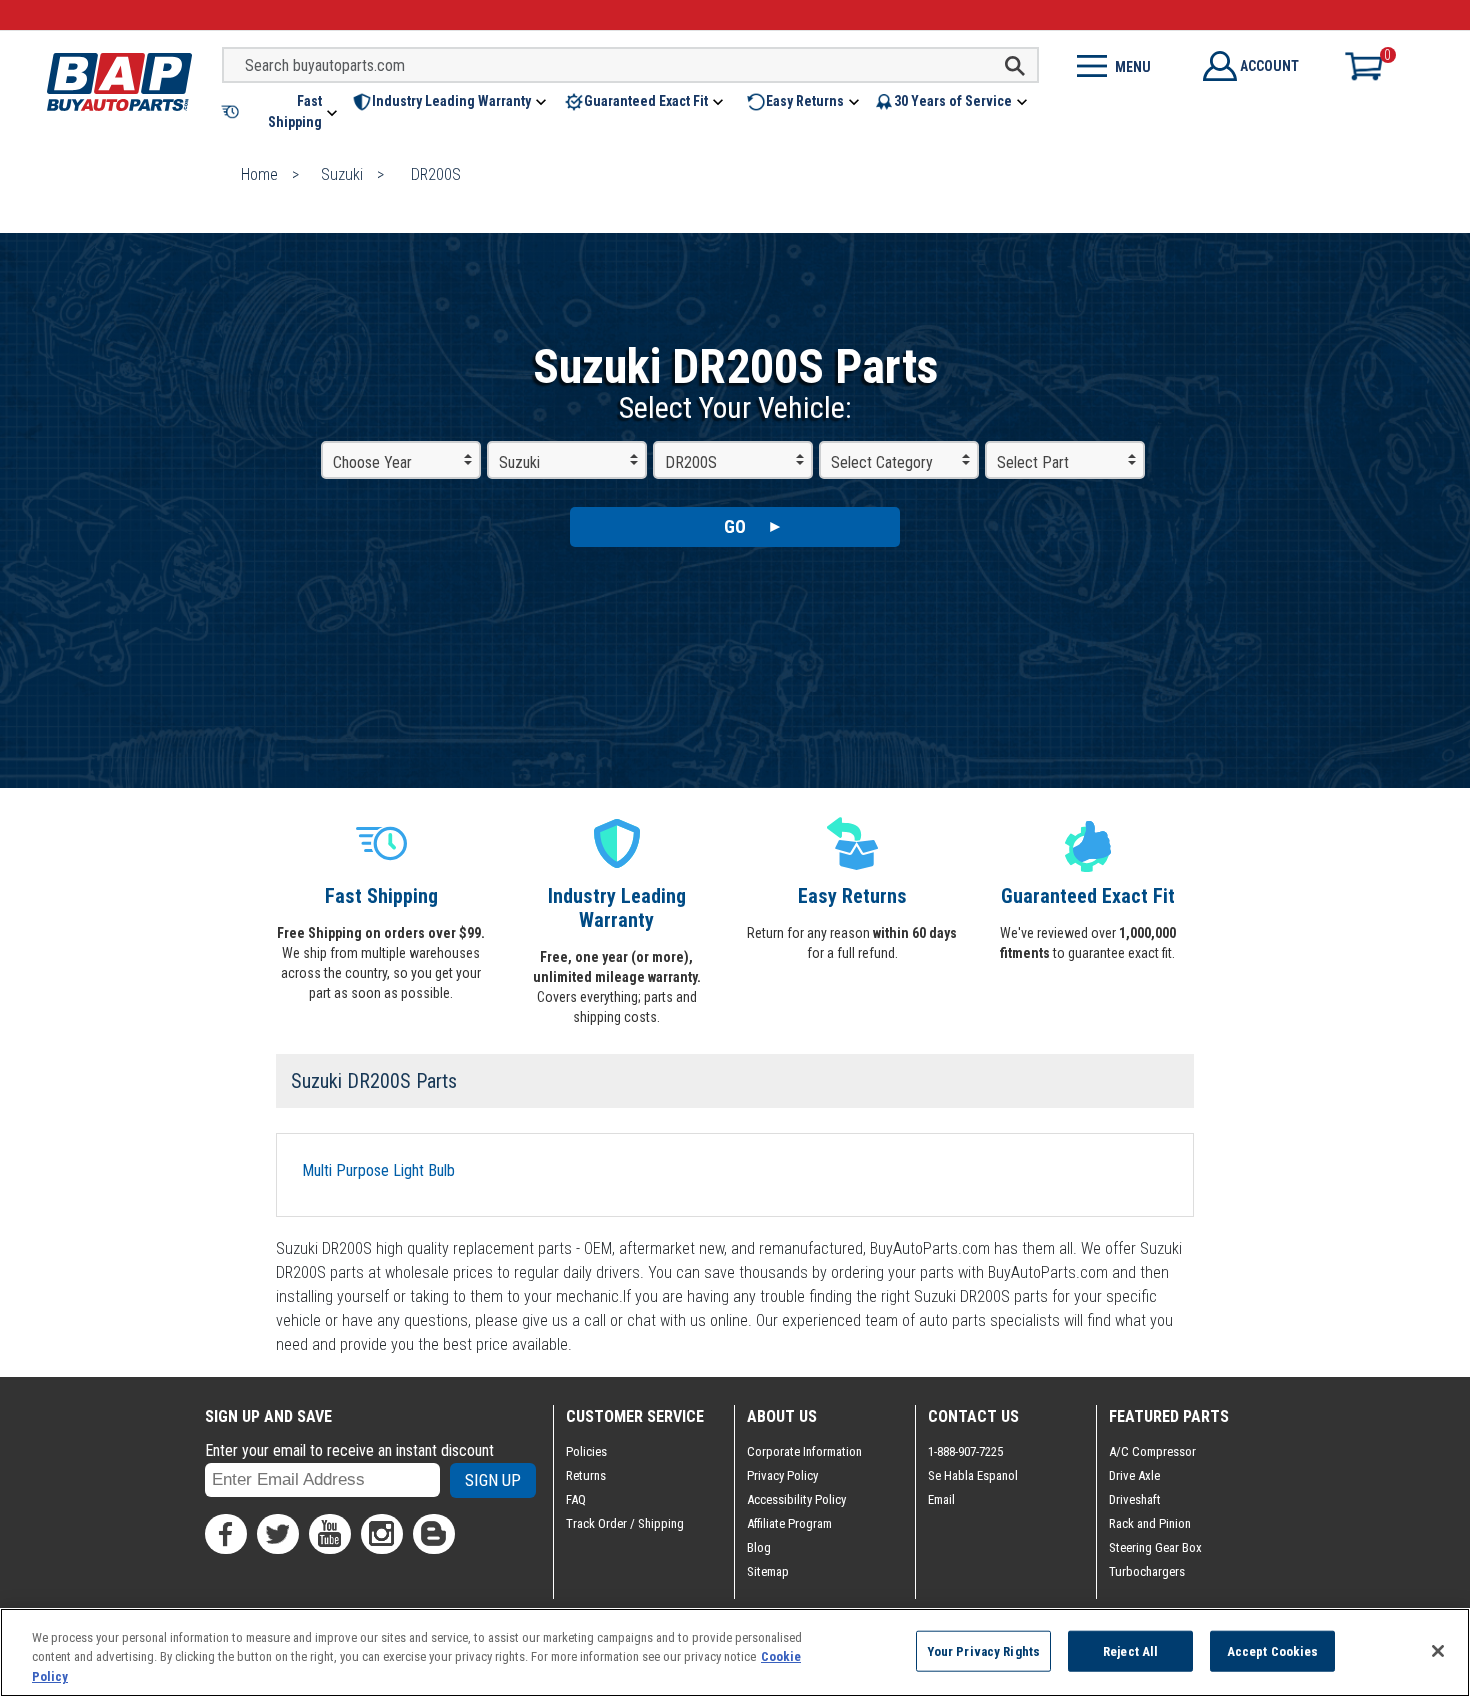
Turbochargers (1147, 1571)
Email (941, 1499)
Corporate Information (804, 1451)
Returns (586, 1475)
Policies (586, 1451)
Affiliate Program (789, 1523)
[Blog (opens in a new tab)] (434, 1534)
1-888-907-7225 (965, 1451)
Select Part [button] (1033, 462)
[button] (281, 112)
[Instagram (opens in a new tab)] (382, 1534)
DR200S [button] (691, 462)
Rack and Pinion (1150, 1523)
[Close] (1438, 1651)
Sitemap (768, 1571)
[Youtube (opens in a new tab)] (330, 1534)
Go (735, 526)
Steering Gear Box (1155, 1547)
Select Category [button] (882, 462)
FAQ (576, 1499)
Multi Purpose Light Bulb (378, 1170)
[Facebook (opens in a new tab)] (226, 1534)
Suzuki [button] (519, 462)
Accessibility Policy (796, 1499)
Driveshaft (1135, 1499)
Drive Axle (1134, 1475)
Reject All (1130, 1650)
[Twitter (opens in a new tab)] (278, 1534)
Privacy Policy (782, 1475)
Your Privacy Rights (983, 1650)
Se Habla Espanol (973, 1475)
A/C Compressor (1152, 1451)
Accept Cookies (1273, 1650)
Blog (759, 1547)
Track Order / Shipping (625, 1523)
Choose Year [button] (372, 462)
